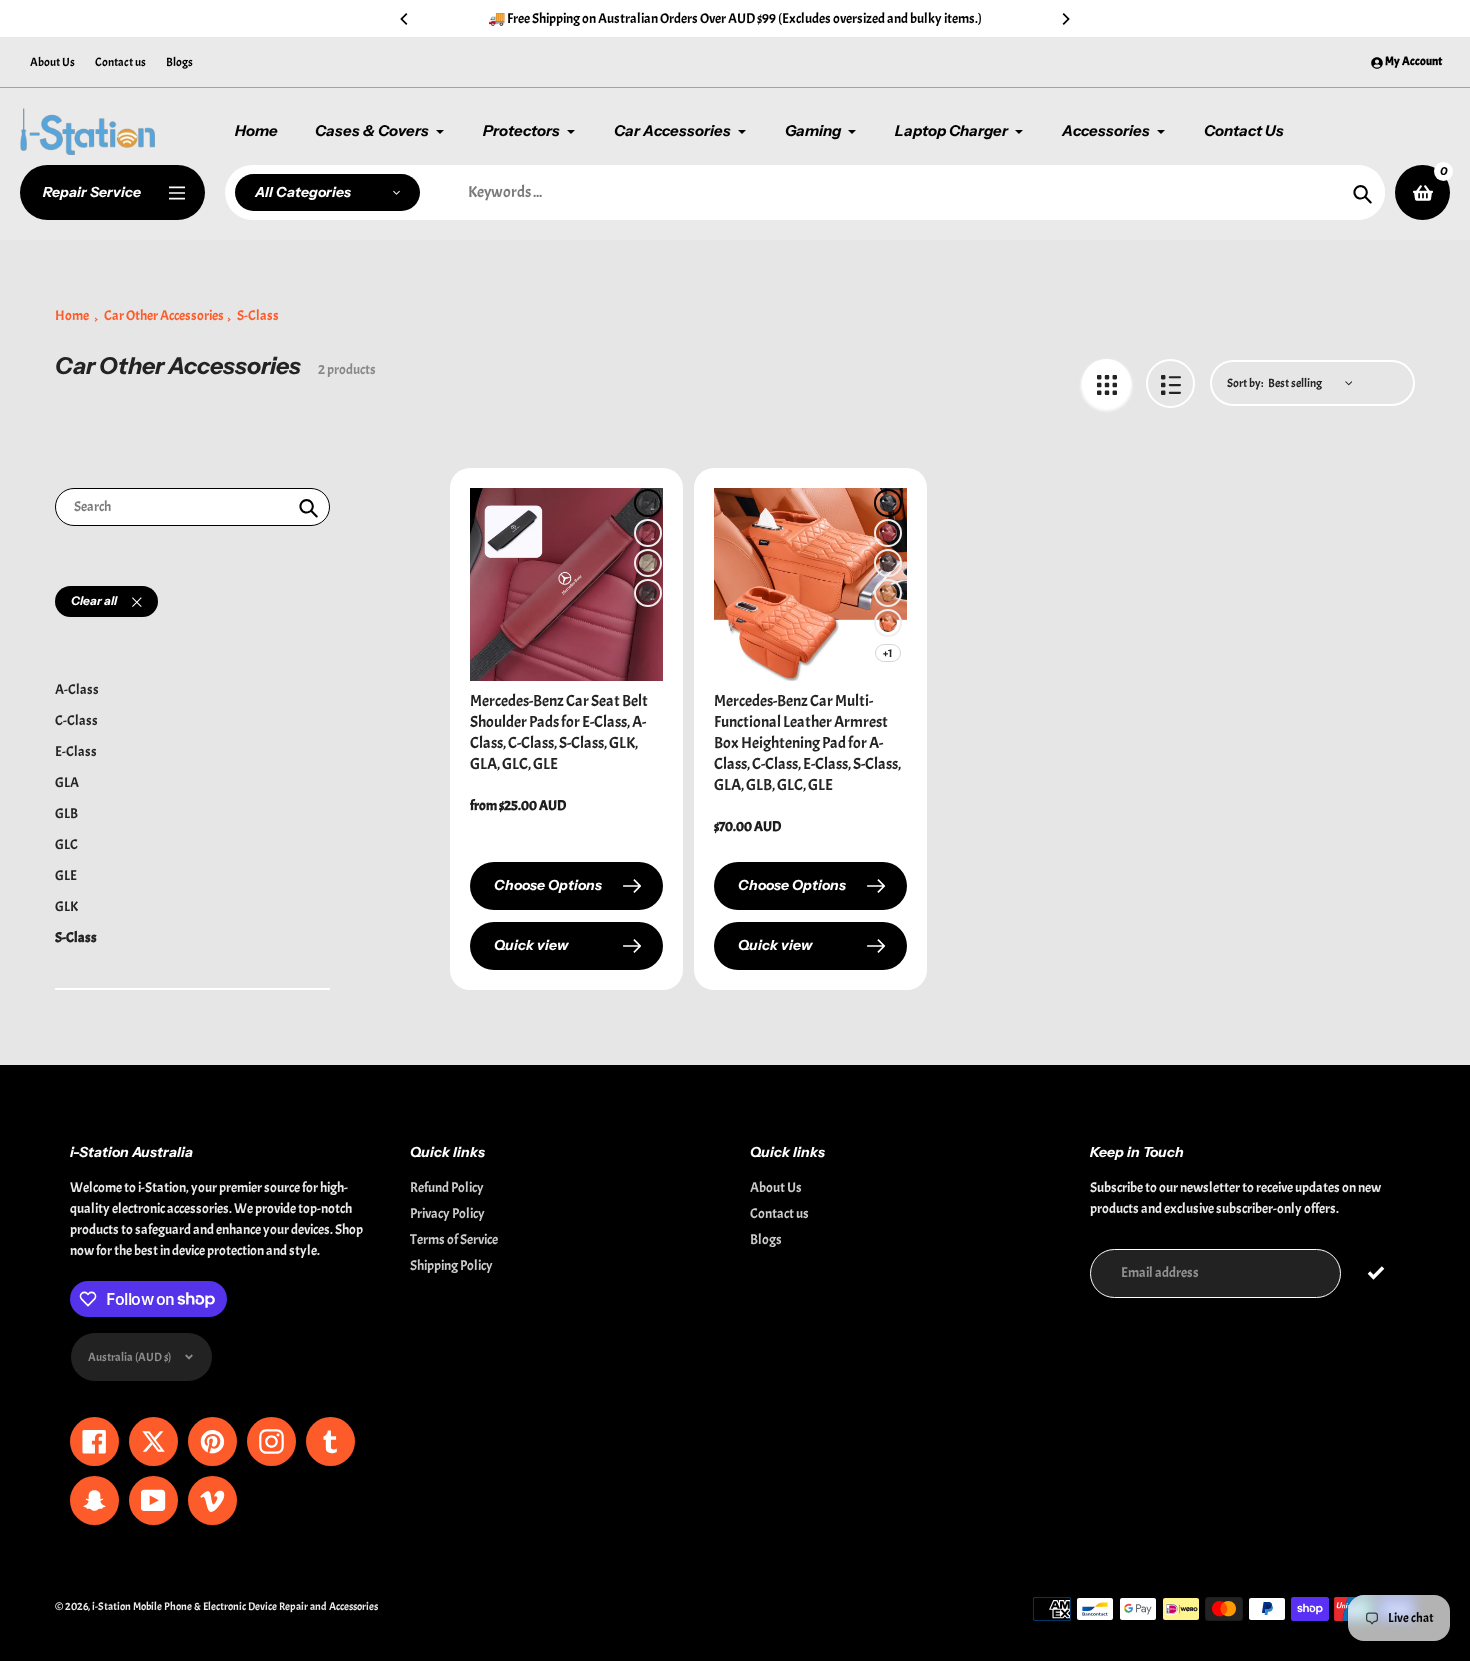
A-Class (77, 689)
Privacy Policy (447, 1213)
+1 (888, 653)
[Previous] (405, 19)
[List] (1170, 383)
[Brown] (648, 593)
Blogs (179, 62)
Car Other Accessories (164, 315)
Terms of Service (454, 1239)
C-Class (76, 720)
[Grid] (1106, 383)
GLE (66, 875)
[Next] (1065, 19)
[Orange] (888, 623)
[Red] (648, 533)
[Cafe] (888, 563)
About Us (52, 62)
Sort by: (1245, 383)
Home (72, 315)
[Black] (648, 503)
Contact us (120, 62)
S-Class (76, 937)
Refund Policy (447, 1187)
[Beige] (648, 563)
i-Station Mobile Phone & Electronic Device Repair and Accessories (235, 1606)
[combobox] (192, 507)
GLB (66, 813)
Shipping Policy (451, 1265)
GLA (67, 782)
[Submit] (1375, 1273)
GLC (66, 844)
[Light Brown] (888, 593)
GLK (66, 906)
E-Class (76, 751)
